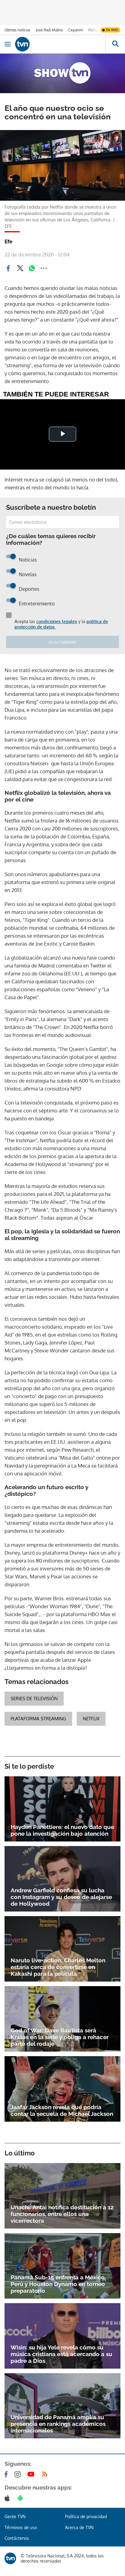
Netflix (91, 1719)
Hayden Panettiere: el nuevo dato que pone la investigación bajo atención (62, 1830)
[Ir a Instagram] (19, 2474)
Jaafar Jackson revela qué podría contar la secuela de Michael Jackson (62, 2110)
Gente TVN (15, 2516)
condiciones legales (57, 621)
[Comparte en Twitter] (20, 268)
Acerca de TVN (79, 2527)
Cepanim (76, 30)
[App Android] (22, 2498)
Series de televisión (34, 1699)
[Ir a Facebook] (7, 2474)
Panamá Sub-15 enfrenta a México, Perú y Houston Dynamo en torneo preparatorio (58, 2284)
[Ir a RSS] (46, 2474)
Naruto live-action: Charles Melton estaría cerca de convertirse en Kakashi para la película (58, 1967)
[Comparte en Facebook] (8, 268)
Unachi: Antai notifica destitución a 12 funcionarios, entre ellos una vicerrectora (62, 2214)
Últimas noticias (17, 30)
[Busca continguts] (115, 44)
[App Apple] (8, 2498)
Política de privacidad (86, 2516)
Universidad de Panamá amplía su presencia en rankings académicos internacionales (58, 2424)
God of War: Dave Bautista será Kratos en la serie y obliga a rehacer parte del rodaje (60, 2037)
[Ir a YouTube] (32, 2474)
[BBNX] (10, 2558)
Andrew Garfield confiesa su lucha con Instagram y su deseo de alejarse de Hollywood (61, 1897)
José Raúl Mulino (49, 30)
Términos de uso (21, 2527)
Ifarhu (93, 30)
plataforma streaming (38, 1719)
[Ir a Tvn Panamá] (60, 44)
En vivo (112, 30)
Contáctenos (17, 2538)
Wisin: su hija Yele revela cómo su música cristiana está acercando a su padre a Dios (61, 2354)
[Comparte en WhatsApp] (32, 268)
